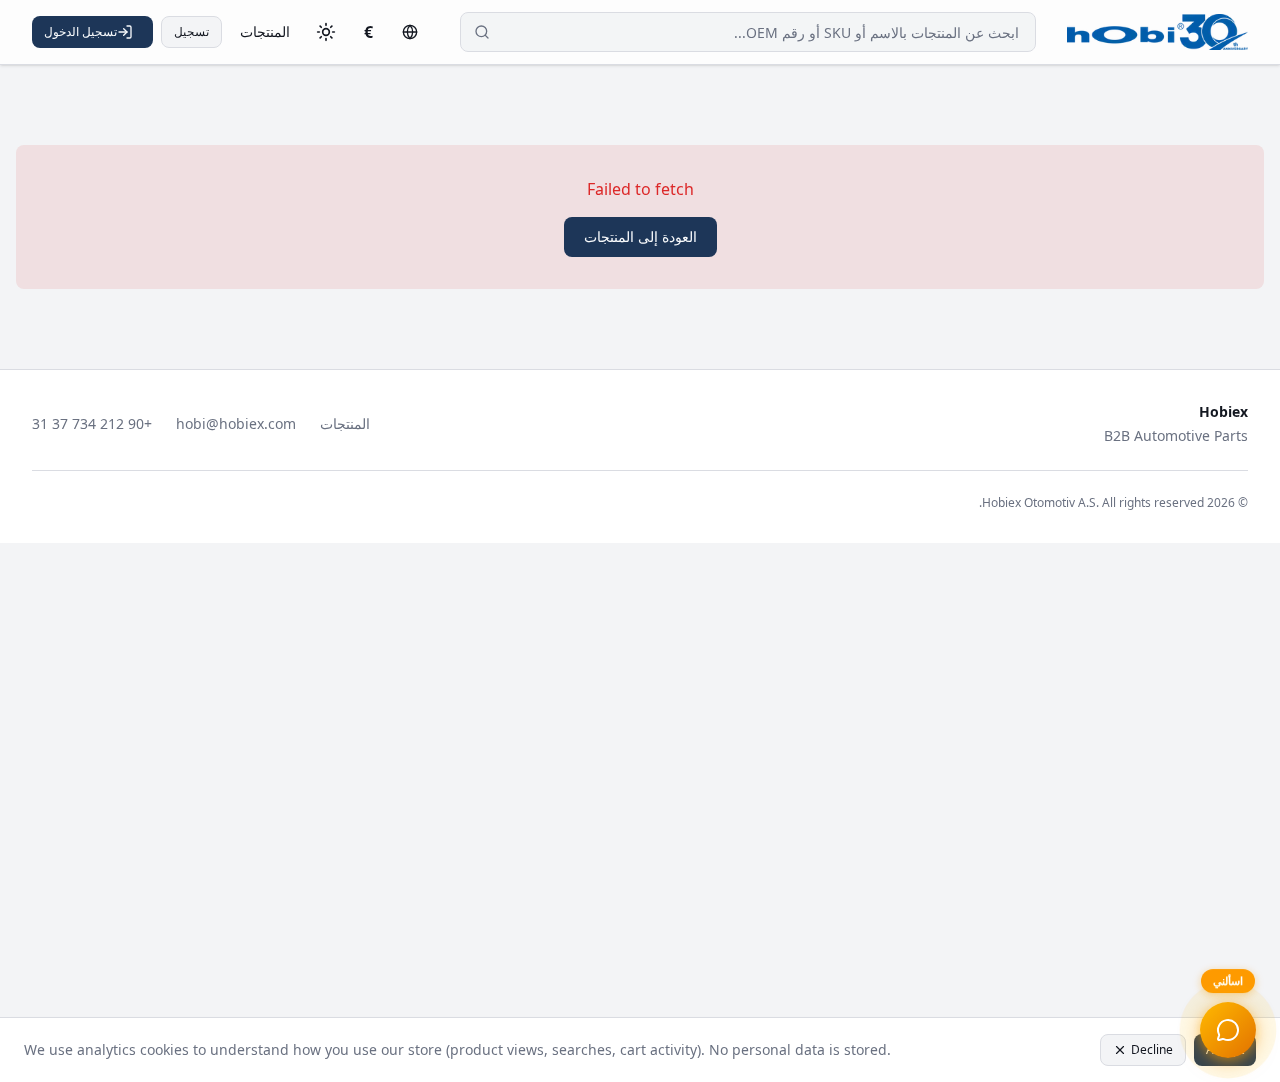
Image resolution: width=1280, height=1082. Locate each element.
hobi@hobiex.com (236, 423)
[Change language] (410, 32)
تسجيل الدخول (80, 31)
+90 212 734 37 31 (92, 423)
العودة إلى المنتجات (640, 236)
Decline (1152, 1049)
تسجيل (191, 31)
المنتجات (265, 31)
